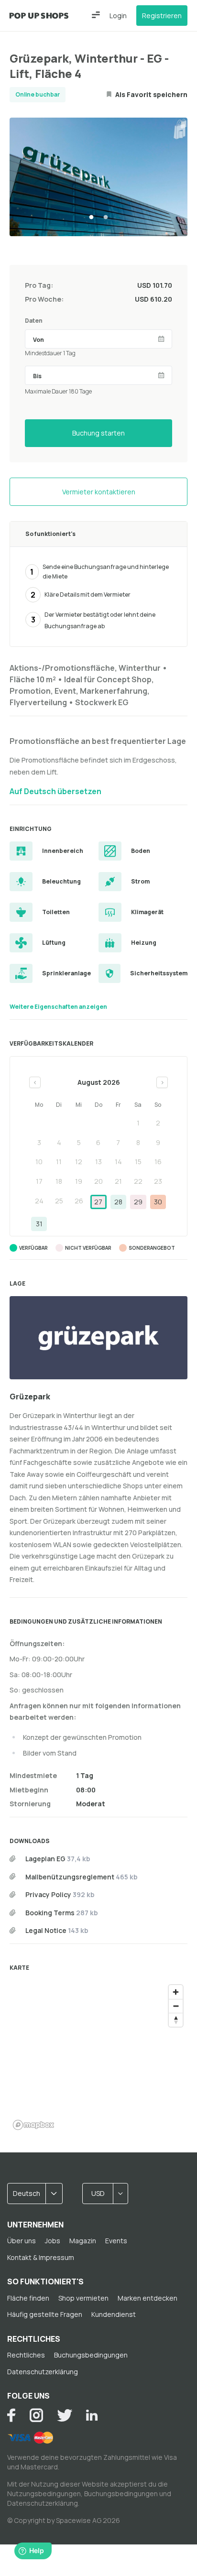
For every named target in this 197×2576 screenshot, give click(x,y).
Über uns (22, 2241)
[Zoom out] (176, 2006)
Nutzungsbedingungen (44, 2494)
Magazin (83, 2241)
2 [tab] (106, 218)
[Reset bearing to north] (176, 2020)
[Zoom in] (176, 1992)
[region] (98, 2057)
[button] (96, 15)
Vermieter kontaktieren (99, 492)
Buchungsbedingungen (91, 2355)
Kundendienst (114, 2314)
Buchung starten (98, 433)
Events (116, 2241)
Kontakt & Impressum (41, 2257)
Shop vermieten (83, 2298)
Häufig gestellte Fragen (45, 2314)
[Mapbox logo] (33, 2125)
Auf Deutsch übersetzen (55, 791)
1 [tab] (91, 218)
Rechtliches (26, 2355)
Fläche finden (28, 2298)
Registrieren (162, 16)
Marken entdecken (148, 2298)
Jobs (53, 2241)
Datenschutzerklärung (43, 2372)
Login (118, 16)
